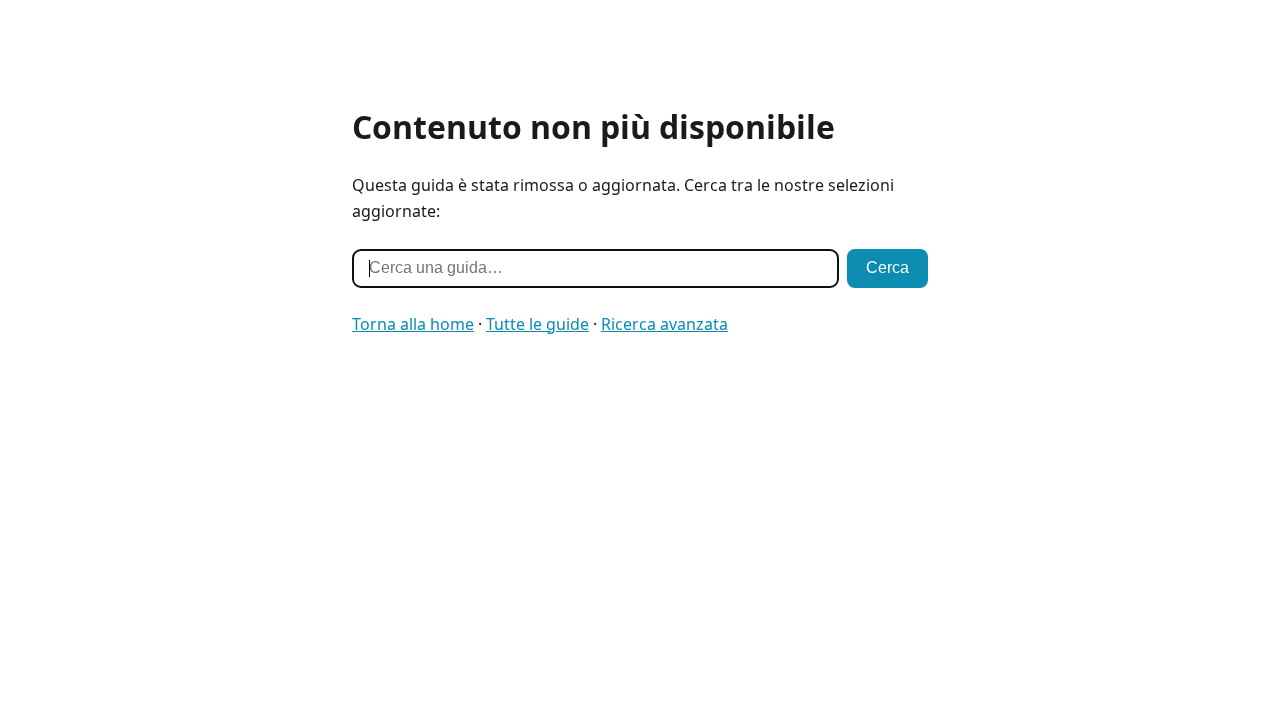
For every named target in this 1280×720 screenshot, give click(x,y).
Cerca (887, 267)
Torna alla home (413, 324)
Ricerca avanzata (664, 324)
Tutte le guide (537, 324)
